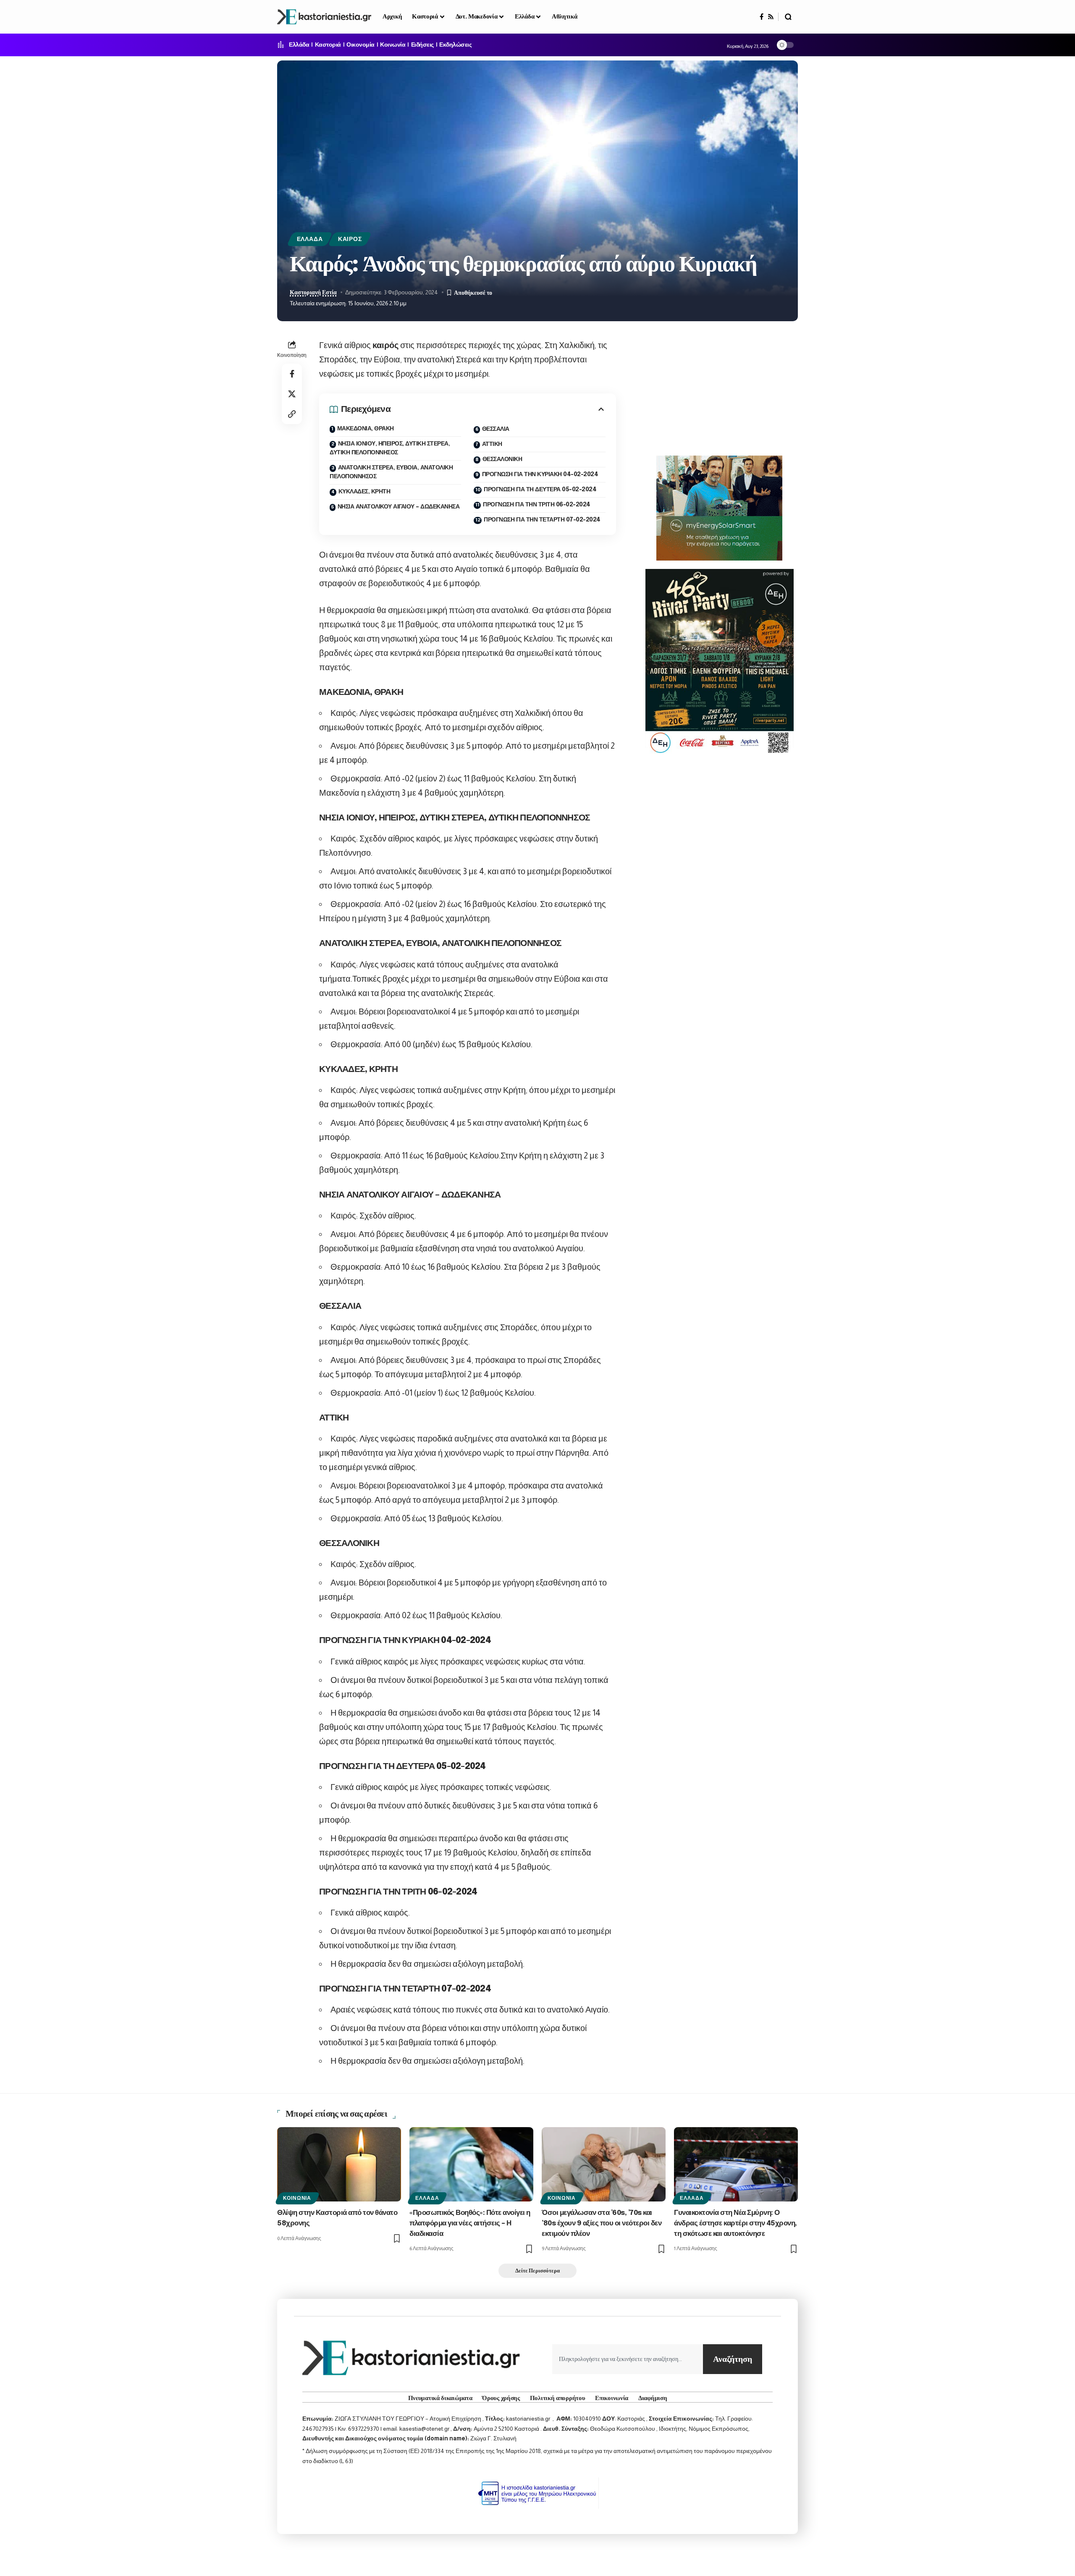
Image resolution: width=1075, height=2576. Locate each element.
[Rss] (771, 17)
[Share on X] (292, 394)
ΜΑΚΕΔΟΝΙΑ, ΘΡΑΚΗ (366, 429)
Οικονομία (361, 45)
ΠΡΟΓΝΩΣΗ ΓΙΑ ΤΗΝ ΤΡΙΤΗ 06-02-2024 (537, 505)
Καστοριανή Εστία (313, 292)
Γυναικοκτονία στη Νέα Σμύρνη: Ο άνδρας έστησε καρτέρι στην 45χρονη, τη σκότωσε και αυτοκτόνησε (735, 2223)
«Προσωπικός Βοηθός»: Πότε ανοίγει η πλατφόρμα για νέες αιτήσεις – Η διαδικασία (470, 2223)
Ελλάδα (299, 45)
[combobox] (628, 2359)
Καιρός (350, 239)
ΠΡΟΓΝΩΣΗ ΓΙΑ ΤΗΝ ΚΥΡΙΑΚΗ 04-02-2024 (540, 474)
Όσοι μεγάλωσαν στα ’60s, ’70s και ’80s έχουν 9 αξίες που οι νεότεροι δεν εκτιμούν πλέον (602, 2223)
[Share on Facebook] (292, 374)
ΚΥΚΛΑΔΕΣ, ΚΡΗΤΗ (364, 492)
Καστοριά (328, 45)
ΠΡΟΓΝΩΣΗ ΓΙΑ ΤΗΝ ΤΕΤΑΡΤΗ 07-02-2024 (542, 520)
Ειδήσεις (422, 45)
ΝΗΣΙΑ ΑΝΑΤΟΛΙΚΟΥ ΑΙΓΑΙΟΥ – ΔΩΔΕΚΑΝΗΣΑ (399, 507)
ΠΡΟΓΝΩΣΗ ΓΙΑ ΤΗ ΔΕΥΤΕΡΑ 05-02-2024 (540, 490)
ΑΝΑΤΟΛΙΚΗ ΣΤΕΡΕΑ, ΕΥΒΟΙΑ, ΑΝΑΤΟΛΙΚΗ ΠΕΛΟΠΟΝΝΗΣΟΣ (391, 472)
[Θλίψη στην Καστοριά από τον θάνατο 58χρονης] (339, 2164)
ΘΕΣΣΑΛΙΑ (496, 429)
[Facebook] (762, 17)
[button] (788, 17)
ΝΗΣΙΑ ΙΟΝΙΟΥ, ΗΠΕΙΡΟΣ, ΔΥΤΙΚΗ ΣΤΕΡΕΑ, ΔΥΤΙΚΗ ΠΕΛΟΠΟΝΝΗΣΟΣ (390, 448)
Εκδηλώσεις (455, 45)
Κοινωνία (393, 45)
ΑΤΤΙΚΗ (492, 444)
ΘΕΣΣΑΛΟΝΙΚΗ (502, 459)
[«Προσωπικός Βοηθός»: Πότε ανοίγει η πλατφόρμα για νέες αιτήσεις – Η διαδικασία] (471, 2164)
